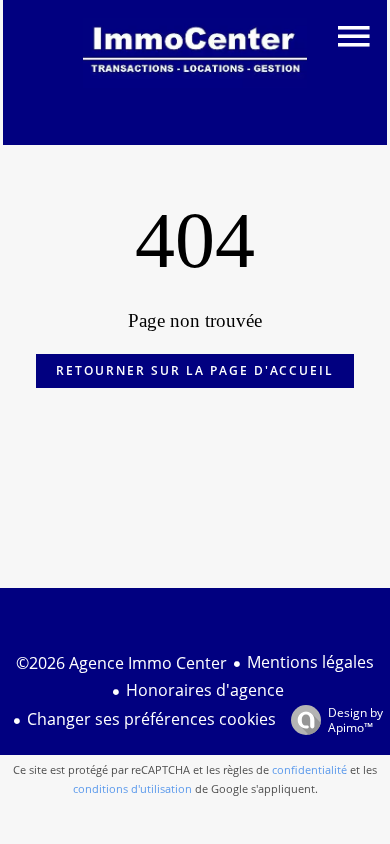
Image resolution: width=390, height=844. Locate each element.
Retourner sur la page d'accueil (195, 370)
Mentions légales (310, 662)
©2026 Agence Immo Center (121, 663)
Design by (355, 719)
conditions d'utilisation (132, 788)
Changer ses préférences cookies (151, 719)
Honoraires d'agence (205, 690)
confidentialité (309, 769)
